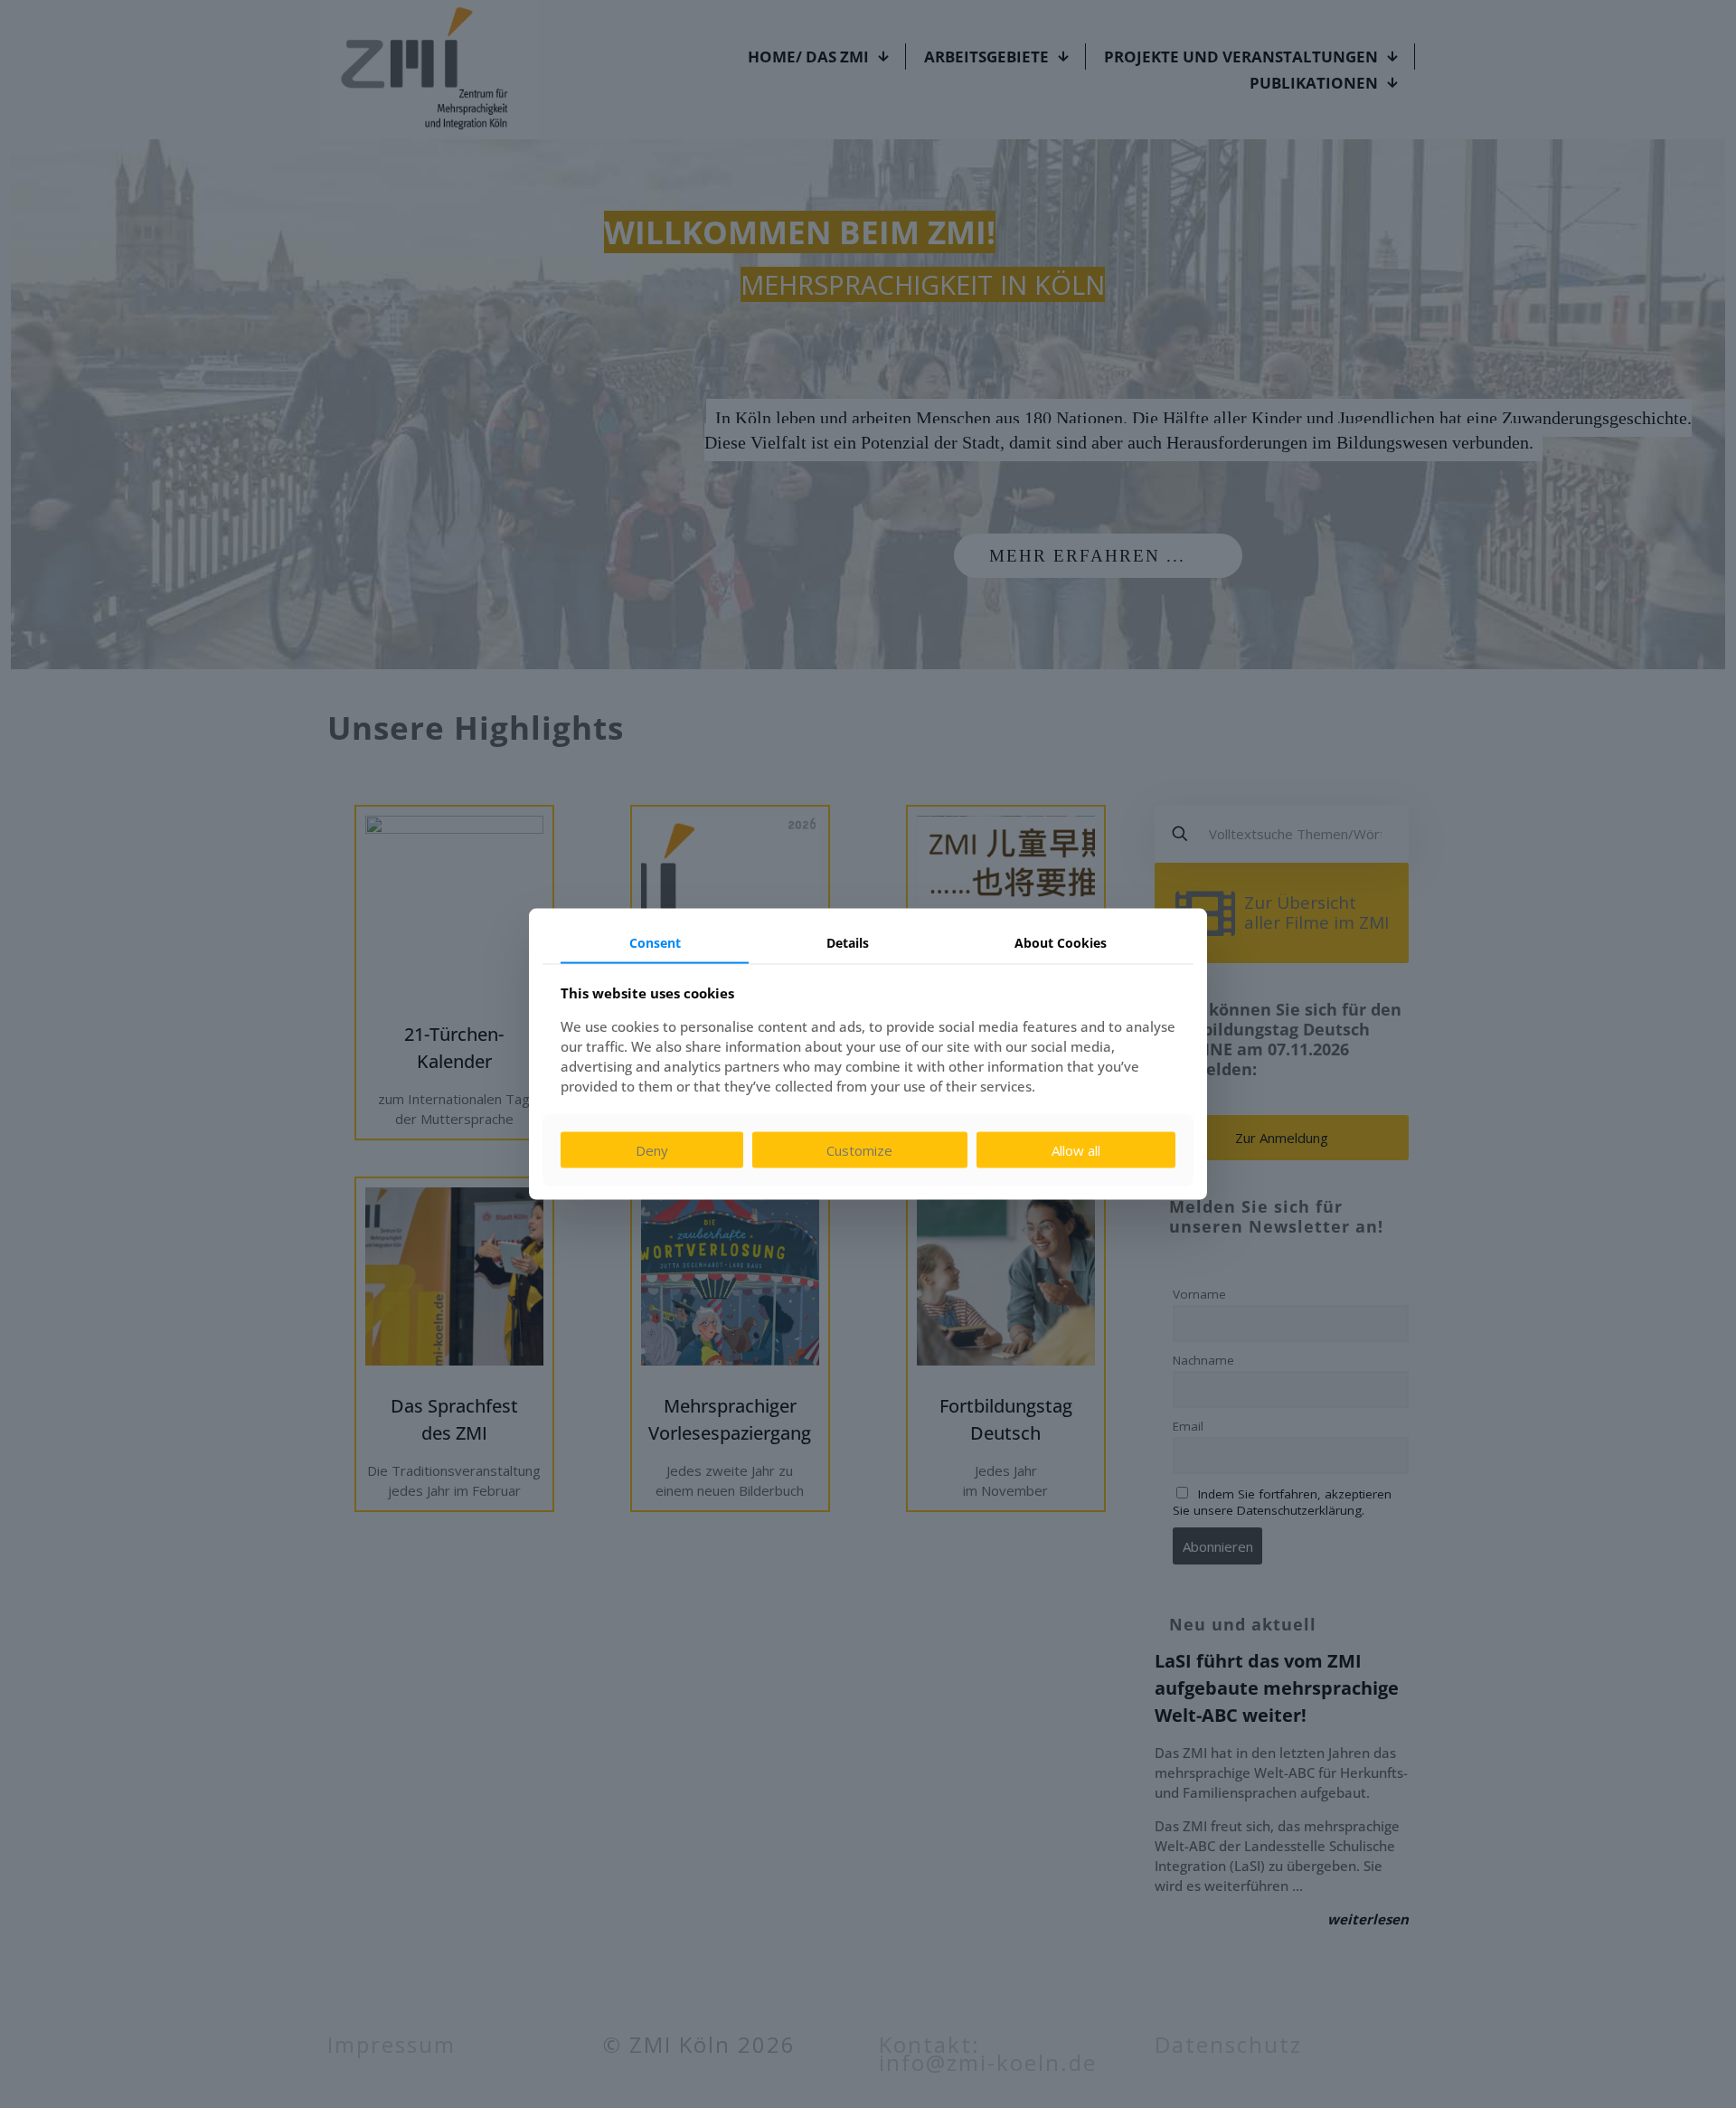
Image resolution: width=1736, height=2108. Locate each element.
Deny (652, 1150)
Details (848, 942)
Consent (655, 942)
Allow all (1076, 1150)
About (1061, 942)
